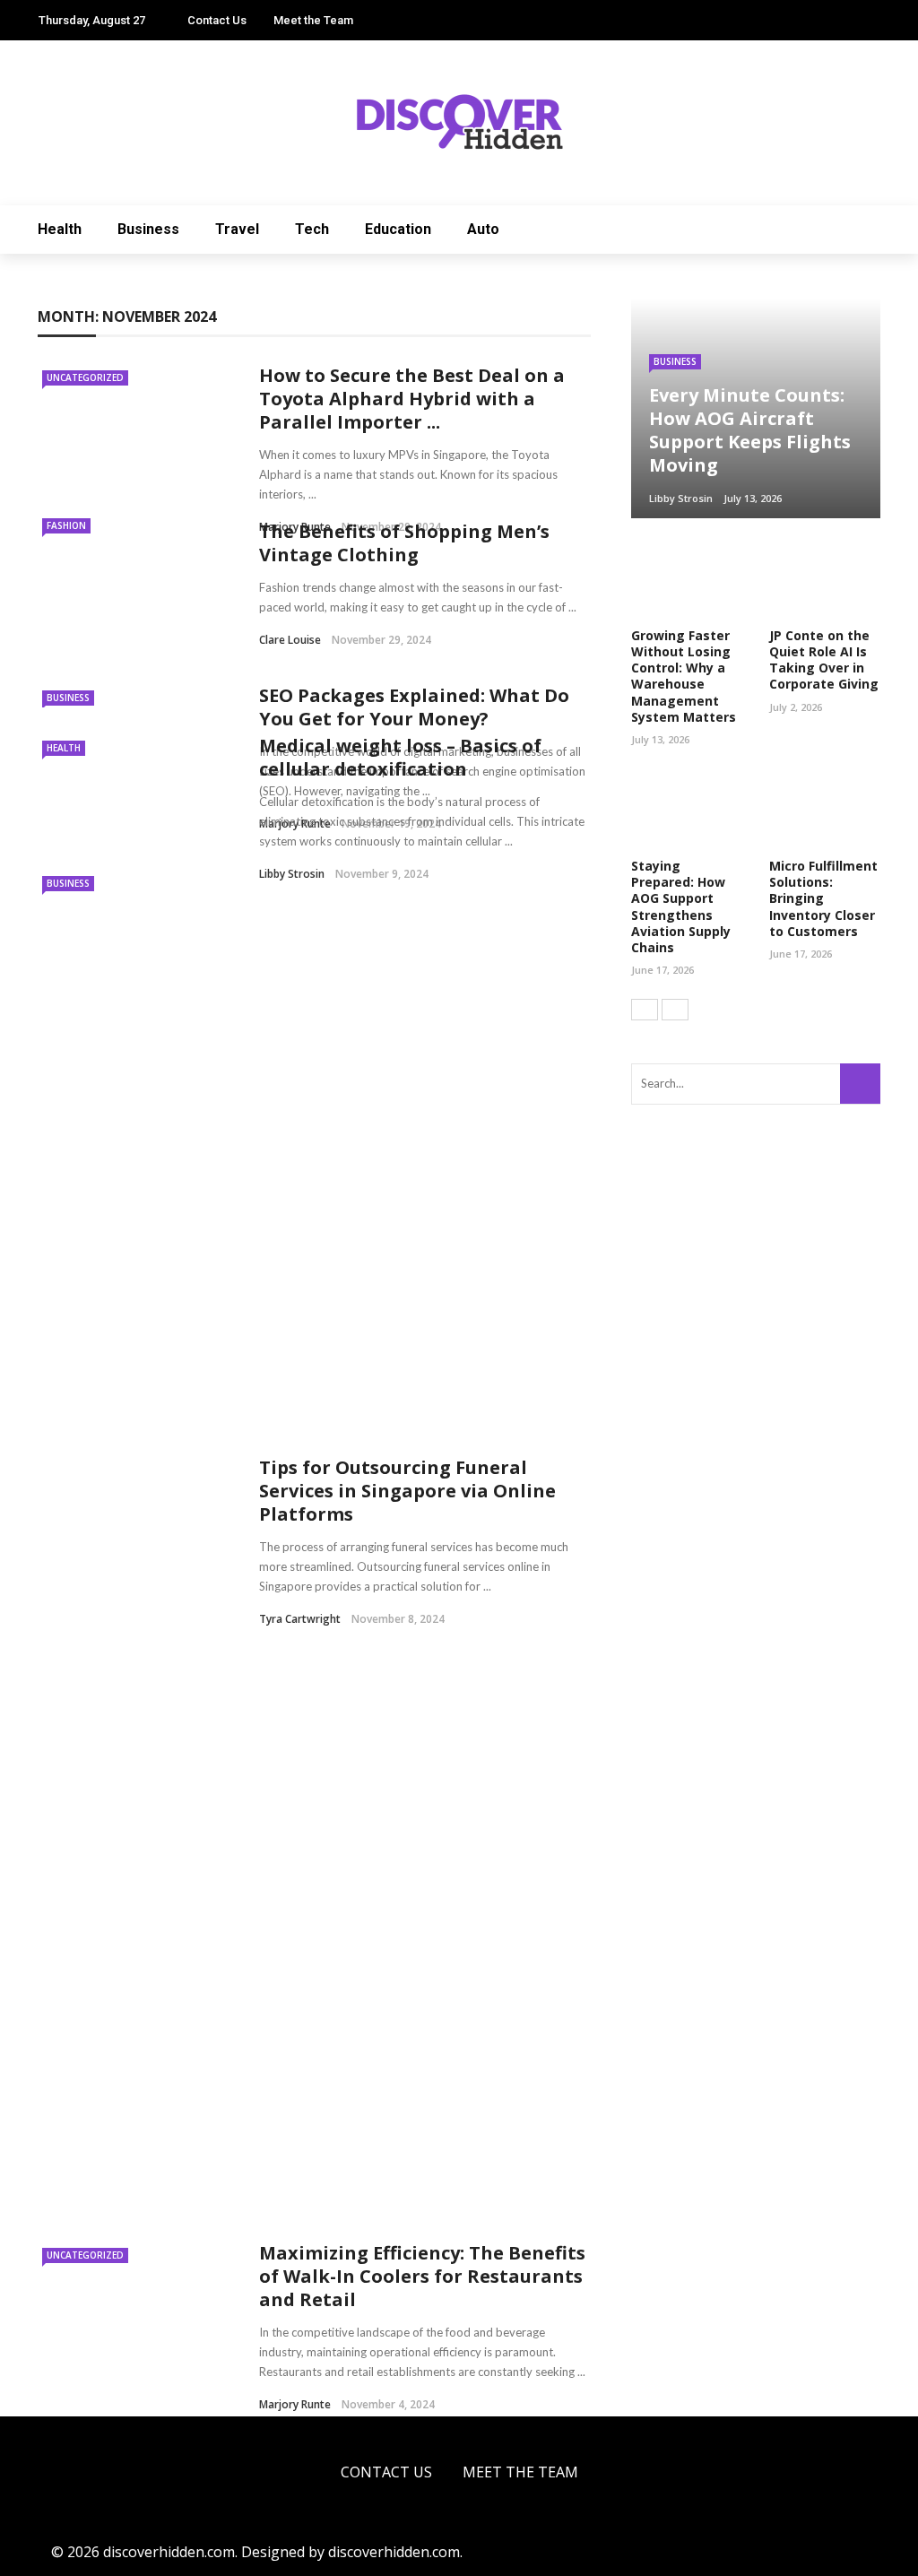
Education (398, 229)
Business (148, 229)
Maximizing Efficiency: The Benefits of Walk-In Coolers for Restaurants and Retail (422, 2276)
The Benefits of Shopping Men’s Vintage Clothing (404, 543)
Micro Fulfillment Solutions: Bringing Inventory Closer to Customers (823, 898)
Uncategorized (85, 377)
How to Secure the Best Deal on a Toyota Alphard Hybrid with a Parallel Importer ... (412, 399)
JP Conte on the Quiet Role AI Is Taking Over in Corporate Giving (824, 660)
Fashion (66, 525)
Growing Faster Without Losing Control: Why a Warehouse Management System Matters (684, 676)
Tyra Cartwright (300, 1619)
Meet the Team (313, 20)
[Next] (675, 1010)
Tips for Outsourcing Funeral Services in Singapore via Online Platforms (407, 1491)
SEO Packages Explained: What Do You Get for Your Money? (414, 707)
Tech (312, 229)
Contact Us (217, 20)
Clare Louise (290, 640)
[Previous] (645, 1010)
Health (60, 229)
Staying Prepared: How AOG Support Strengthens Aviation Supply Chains (681, 906)
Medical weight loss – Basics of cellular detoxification (400, 757)
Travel (237, 229)
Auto (483, 229)
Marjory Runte (295, 2404)
